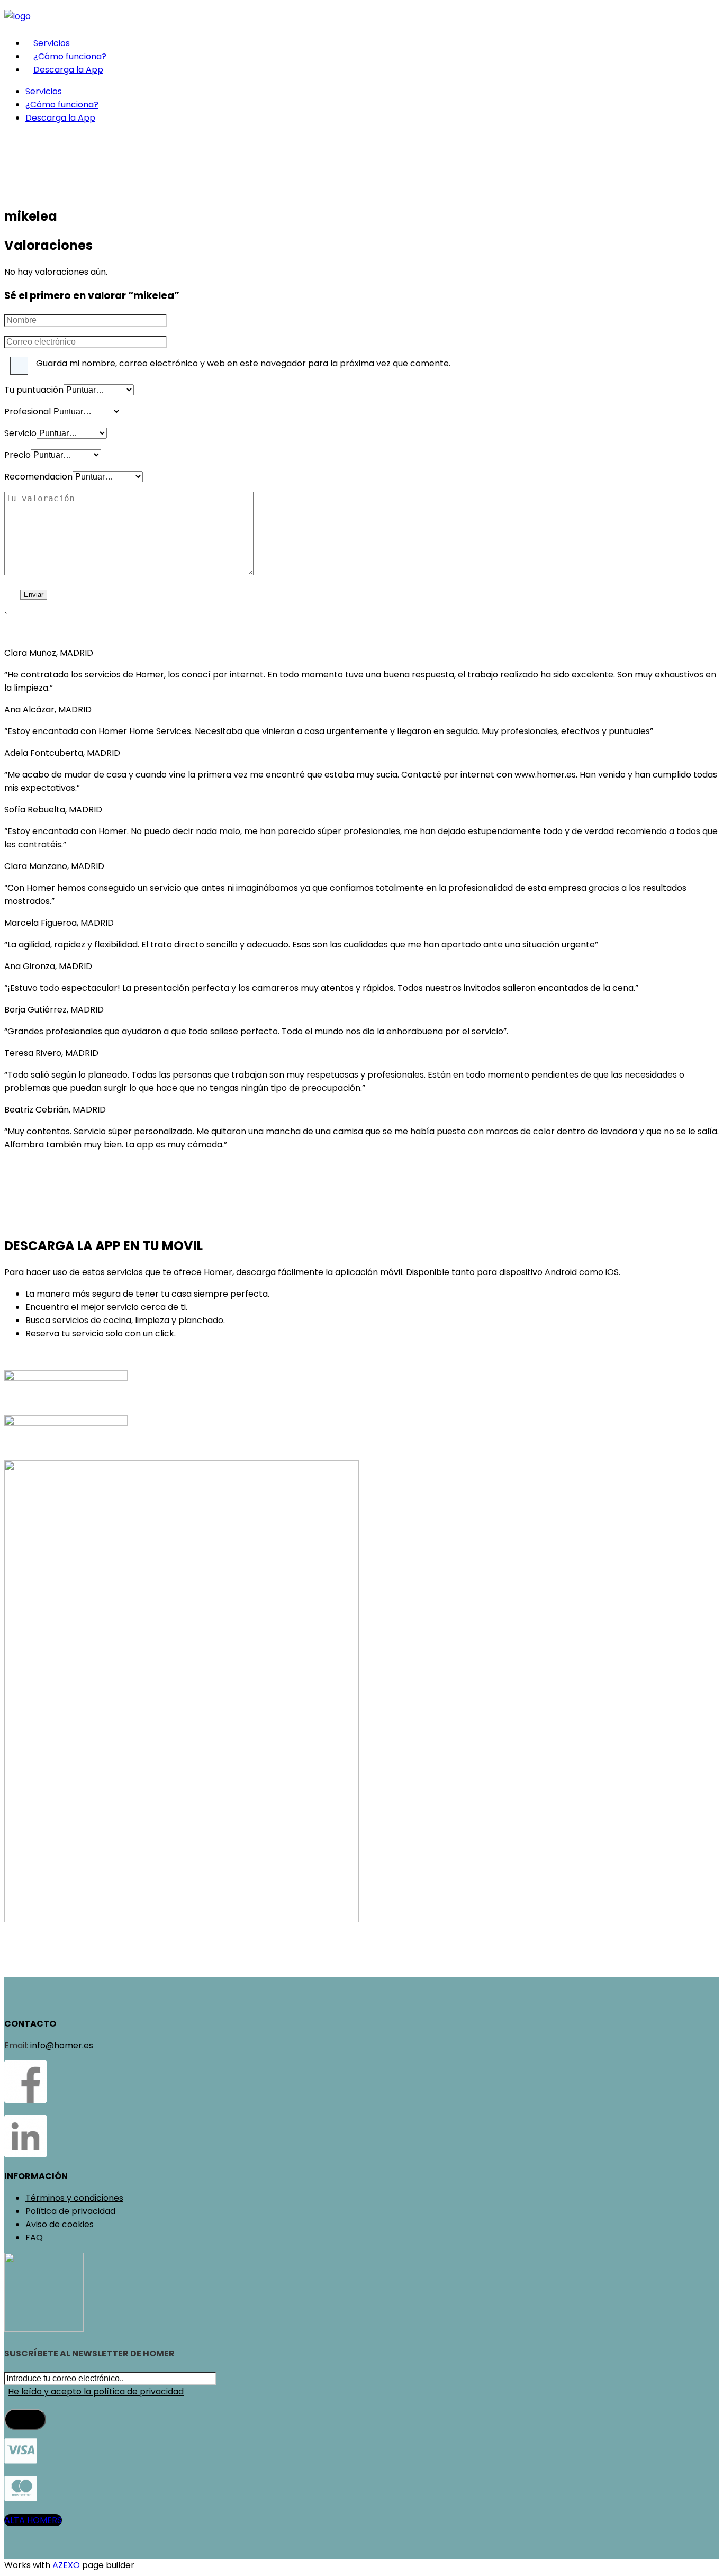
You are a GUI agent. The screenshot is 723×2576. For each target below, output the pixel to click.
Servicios (52, 43)
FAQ (34, 2238)
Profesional (28, 412)
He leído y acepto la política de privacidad (96, 2392)
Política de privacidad (70, 2211)
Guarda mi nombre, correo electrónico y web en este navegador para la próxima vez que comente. (243, 363)
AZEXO (66, 2565)
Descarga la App (68, 70)
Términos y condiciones (74, 2198)
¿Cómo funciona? (70, 56)
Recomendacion (38, 477)
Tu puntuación (34, 390)
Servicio (20, 433)
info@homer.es (61, 2045)
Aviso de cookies (60, 2224)
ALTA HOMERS (33, 2520)
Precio (17, 455)
